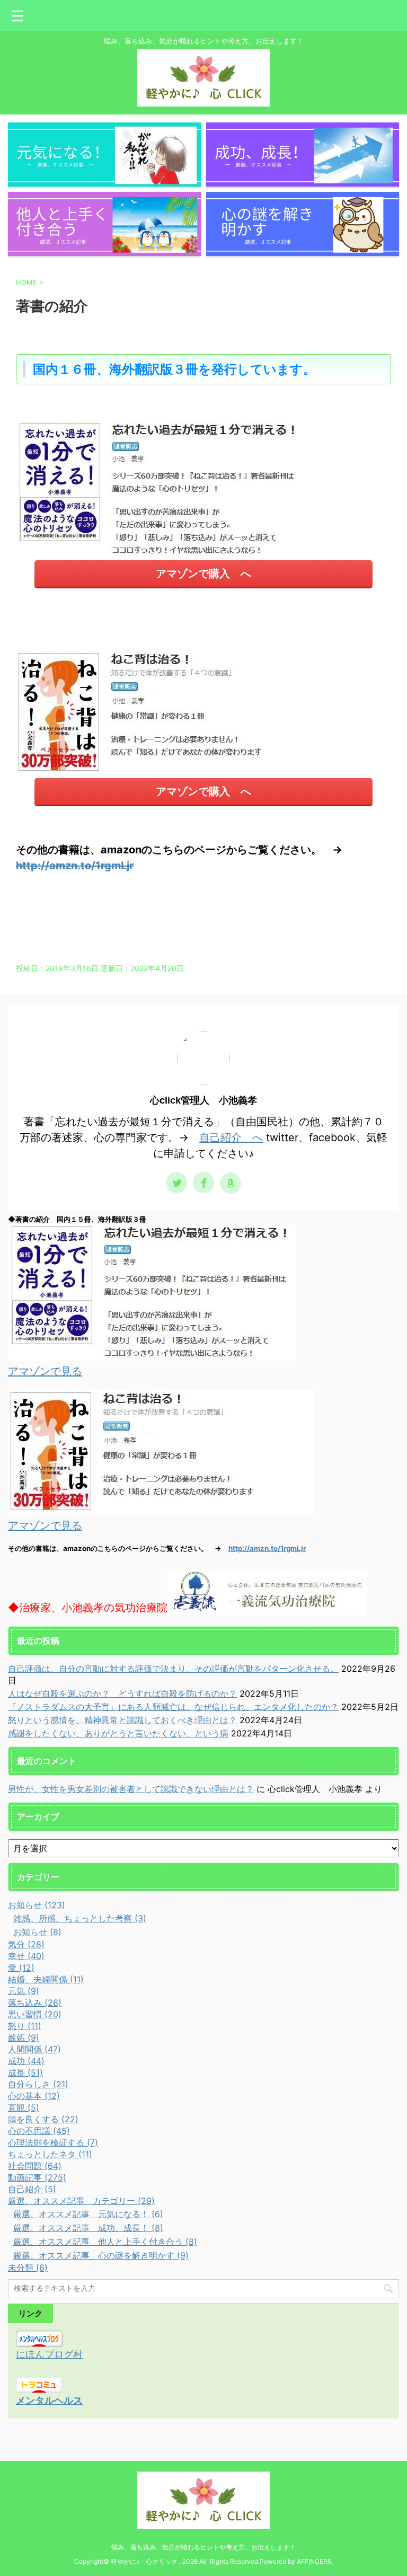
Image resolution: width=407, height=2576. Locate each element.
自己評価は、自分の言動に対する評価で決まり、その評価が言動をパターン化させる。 (173, 1669)
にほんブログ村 (49, 2354)
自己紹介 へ (231, 1137)
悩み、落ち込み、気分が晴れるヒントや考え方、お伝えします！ (203, 2547)
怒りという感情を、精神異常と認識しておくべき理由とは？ (122, 1720)
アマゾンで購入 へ (203, 574)
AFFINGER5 (314, 2561)
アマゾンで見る (45, 1371)
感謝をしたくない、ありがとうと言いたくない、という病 (118, 1733)
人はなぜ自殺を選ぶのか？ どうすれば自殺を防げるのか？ (122, 1693)
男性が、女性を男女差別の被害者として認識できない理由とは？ (131, 1789)
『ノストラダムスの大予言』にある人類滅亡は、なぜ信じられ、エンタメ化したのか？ (173, 1707)
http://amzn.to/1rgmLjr (75, 866)
